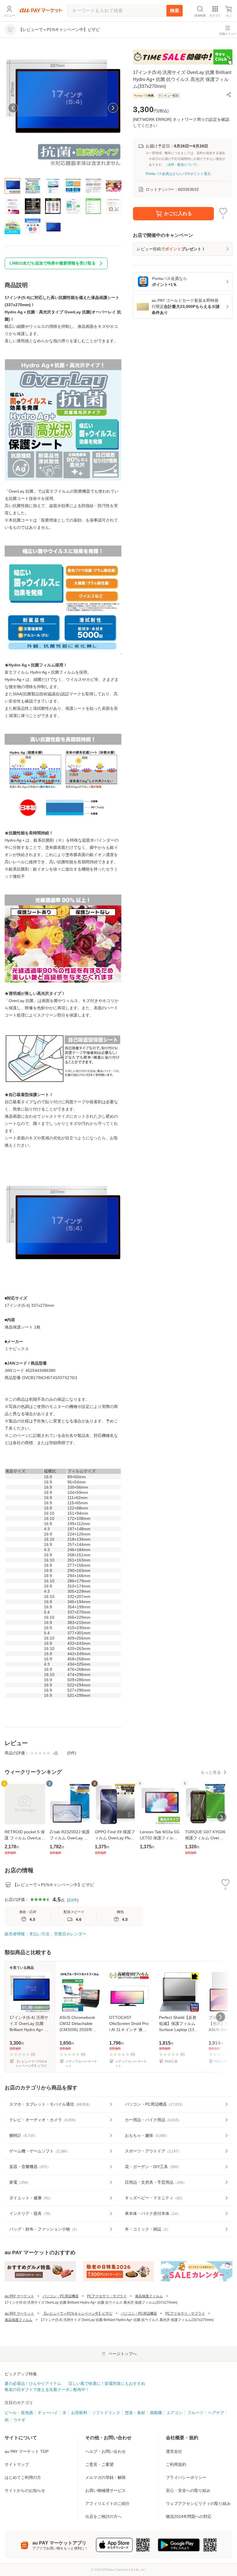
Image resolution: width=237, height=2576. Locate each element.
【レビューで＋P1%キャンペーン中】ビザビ (77, 2313)
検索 (175, 11)
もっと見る (211, 1772)
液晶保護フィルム (149, 2296)
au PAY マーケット (19, 2296)
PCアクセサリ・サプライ (107, 2296)
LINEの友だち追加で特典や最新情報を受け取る (53, 263)
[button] (229, 95)
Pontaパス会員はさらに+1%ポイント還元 (178, 174)
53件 (73, 1900)
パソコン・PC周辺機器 (61, 2296)
